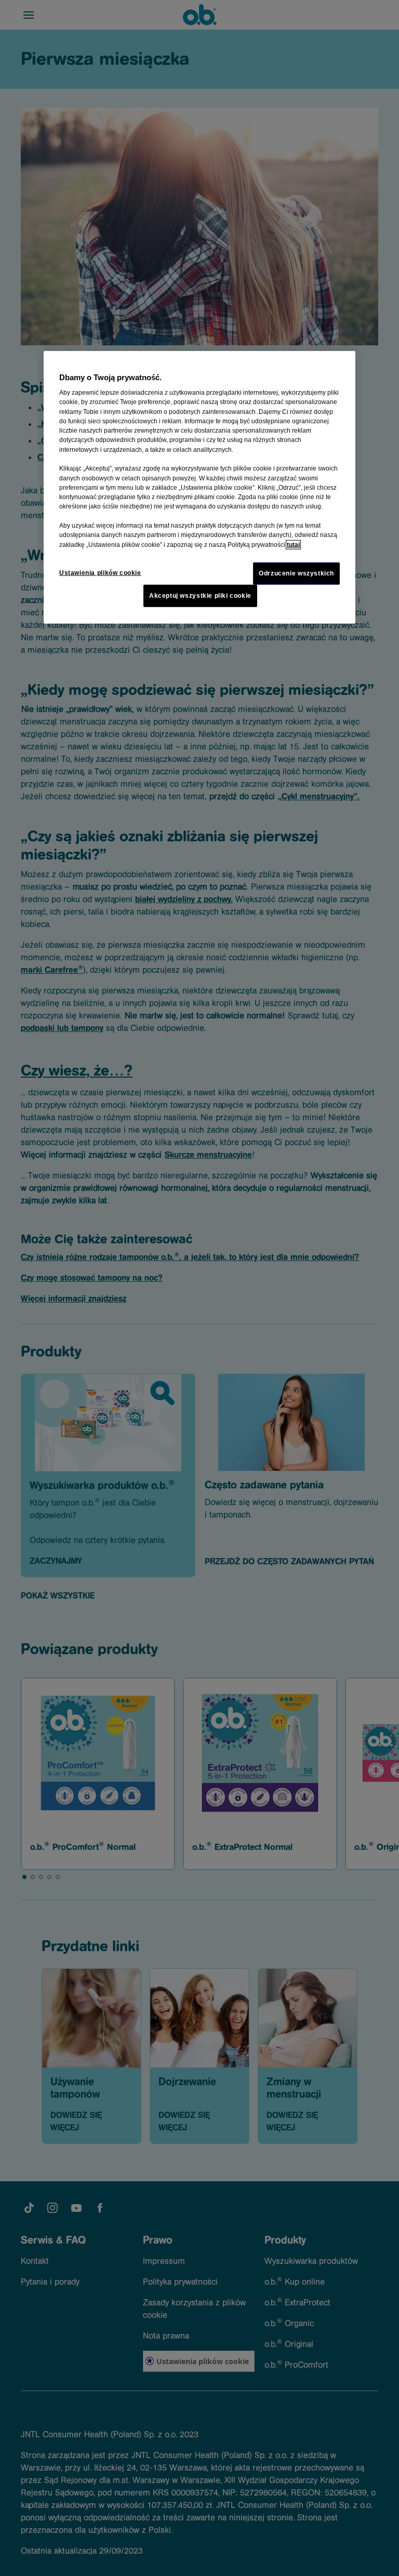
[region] (199, 487)
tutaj (293, 544)
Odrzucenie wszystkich (296, 573)
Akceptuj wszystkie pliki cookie (200, 596)
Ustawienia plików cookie (100, 573)
